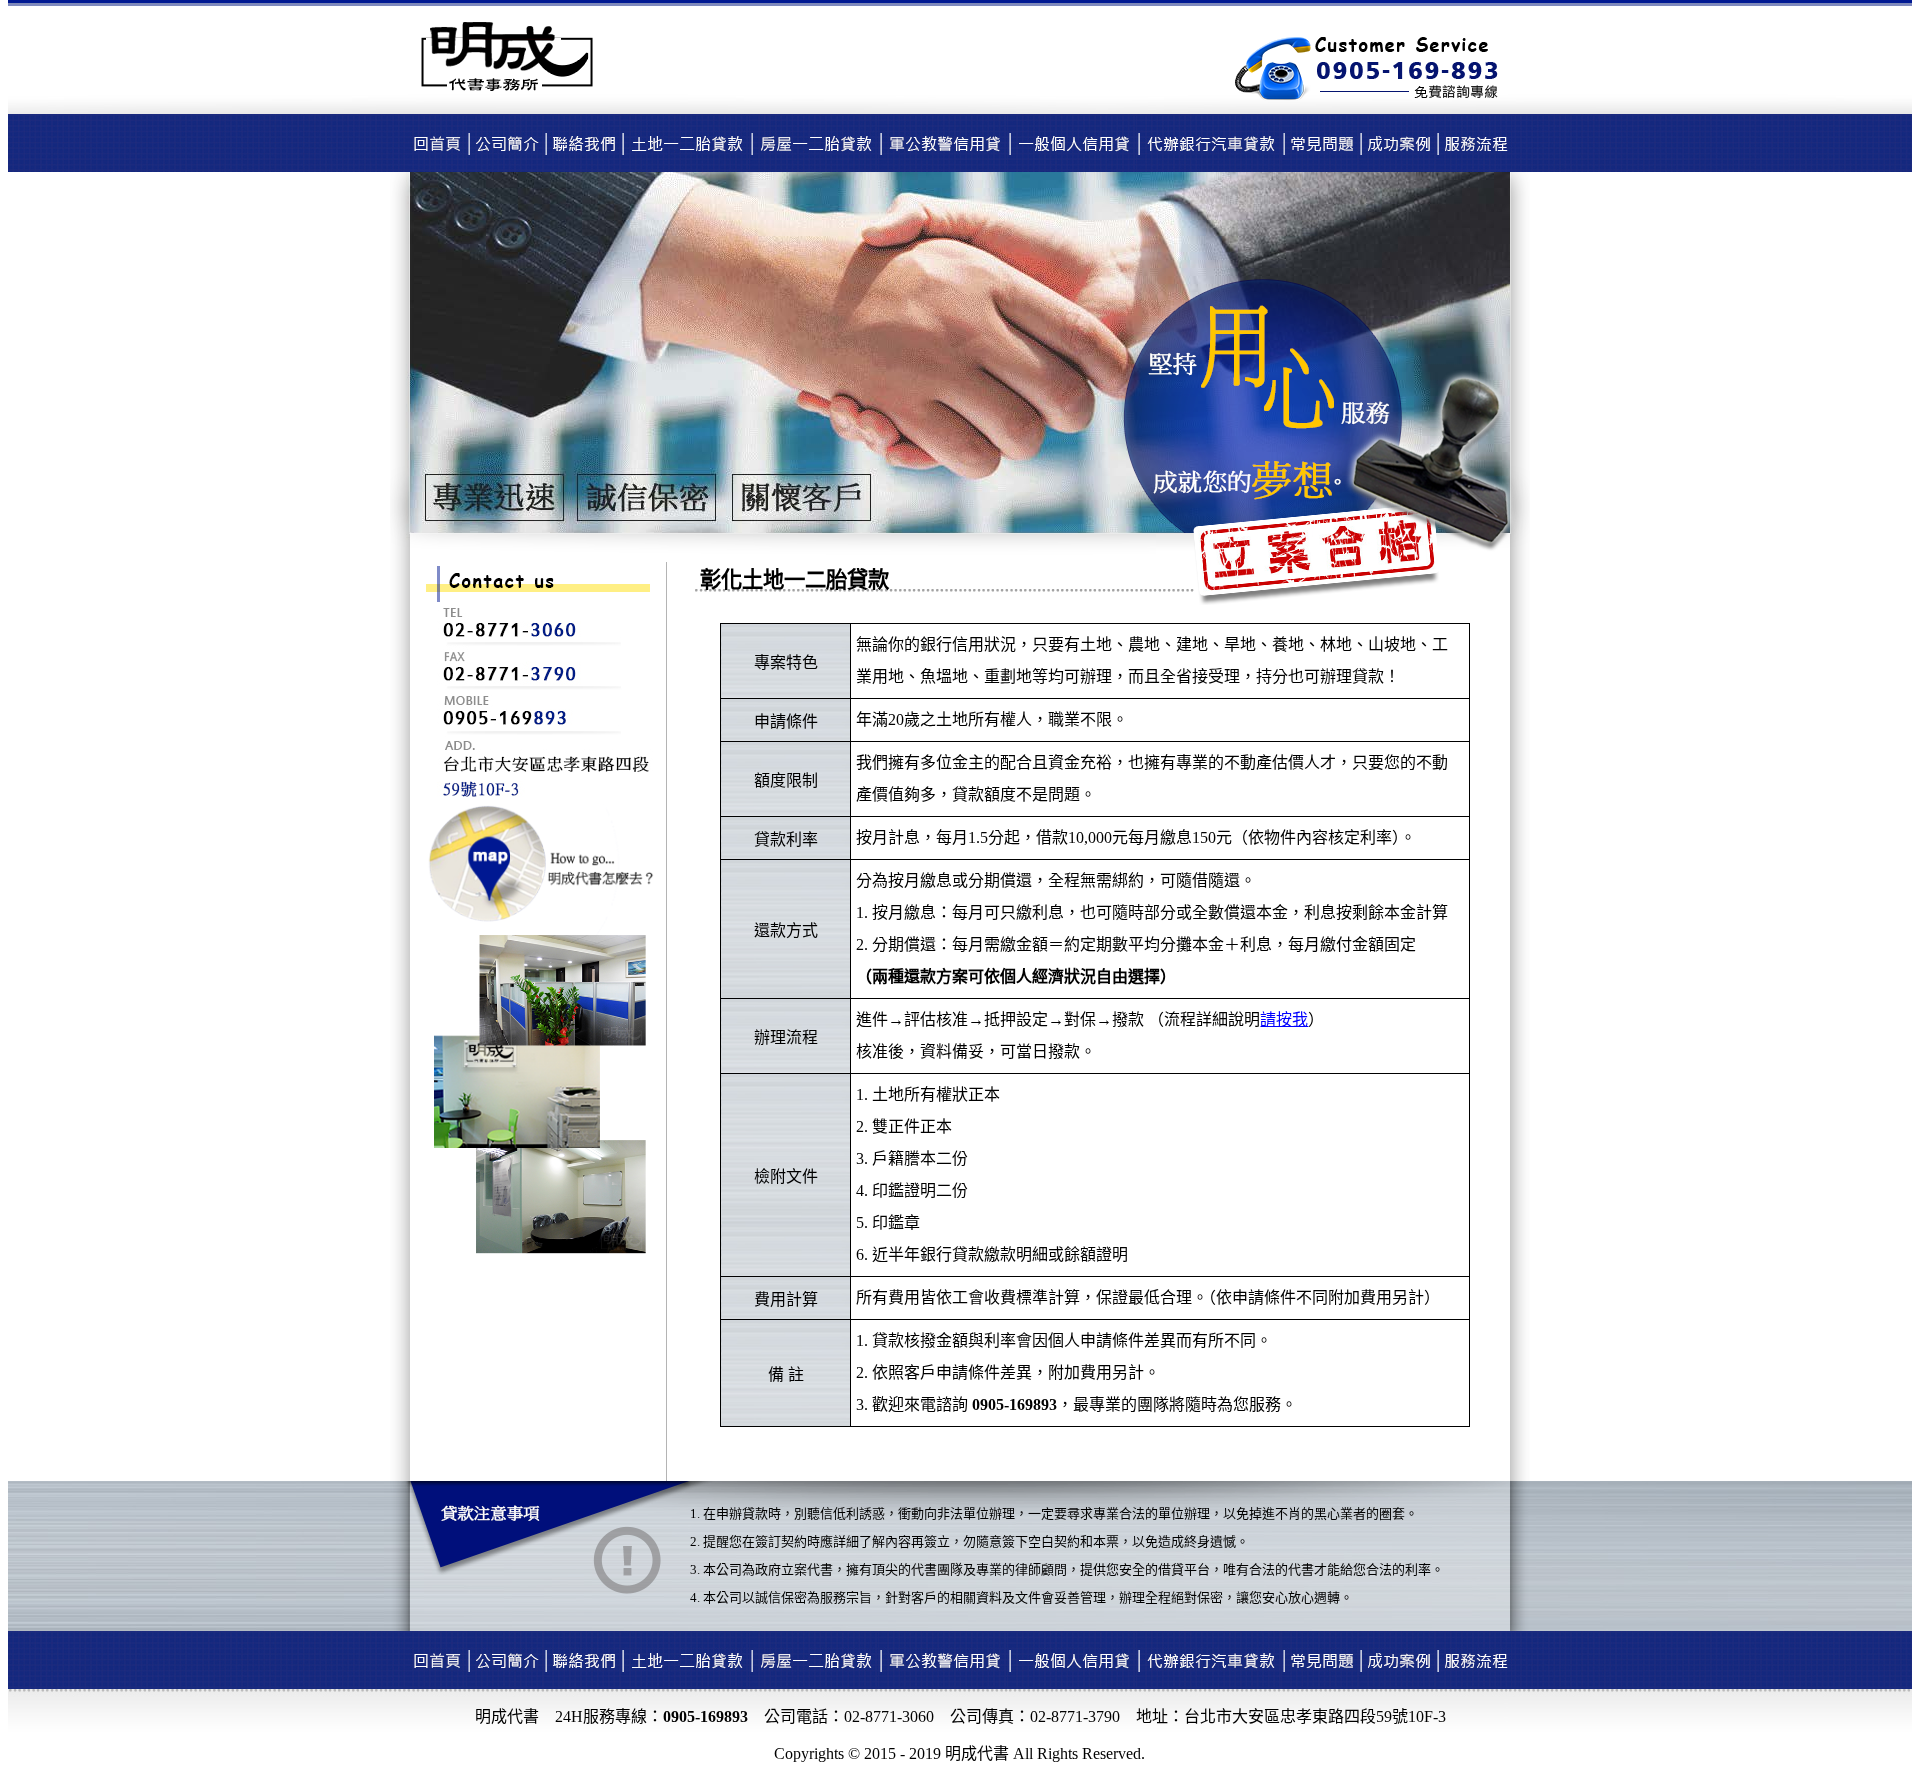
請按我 (1284, 1019)
